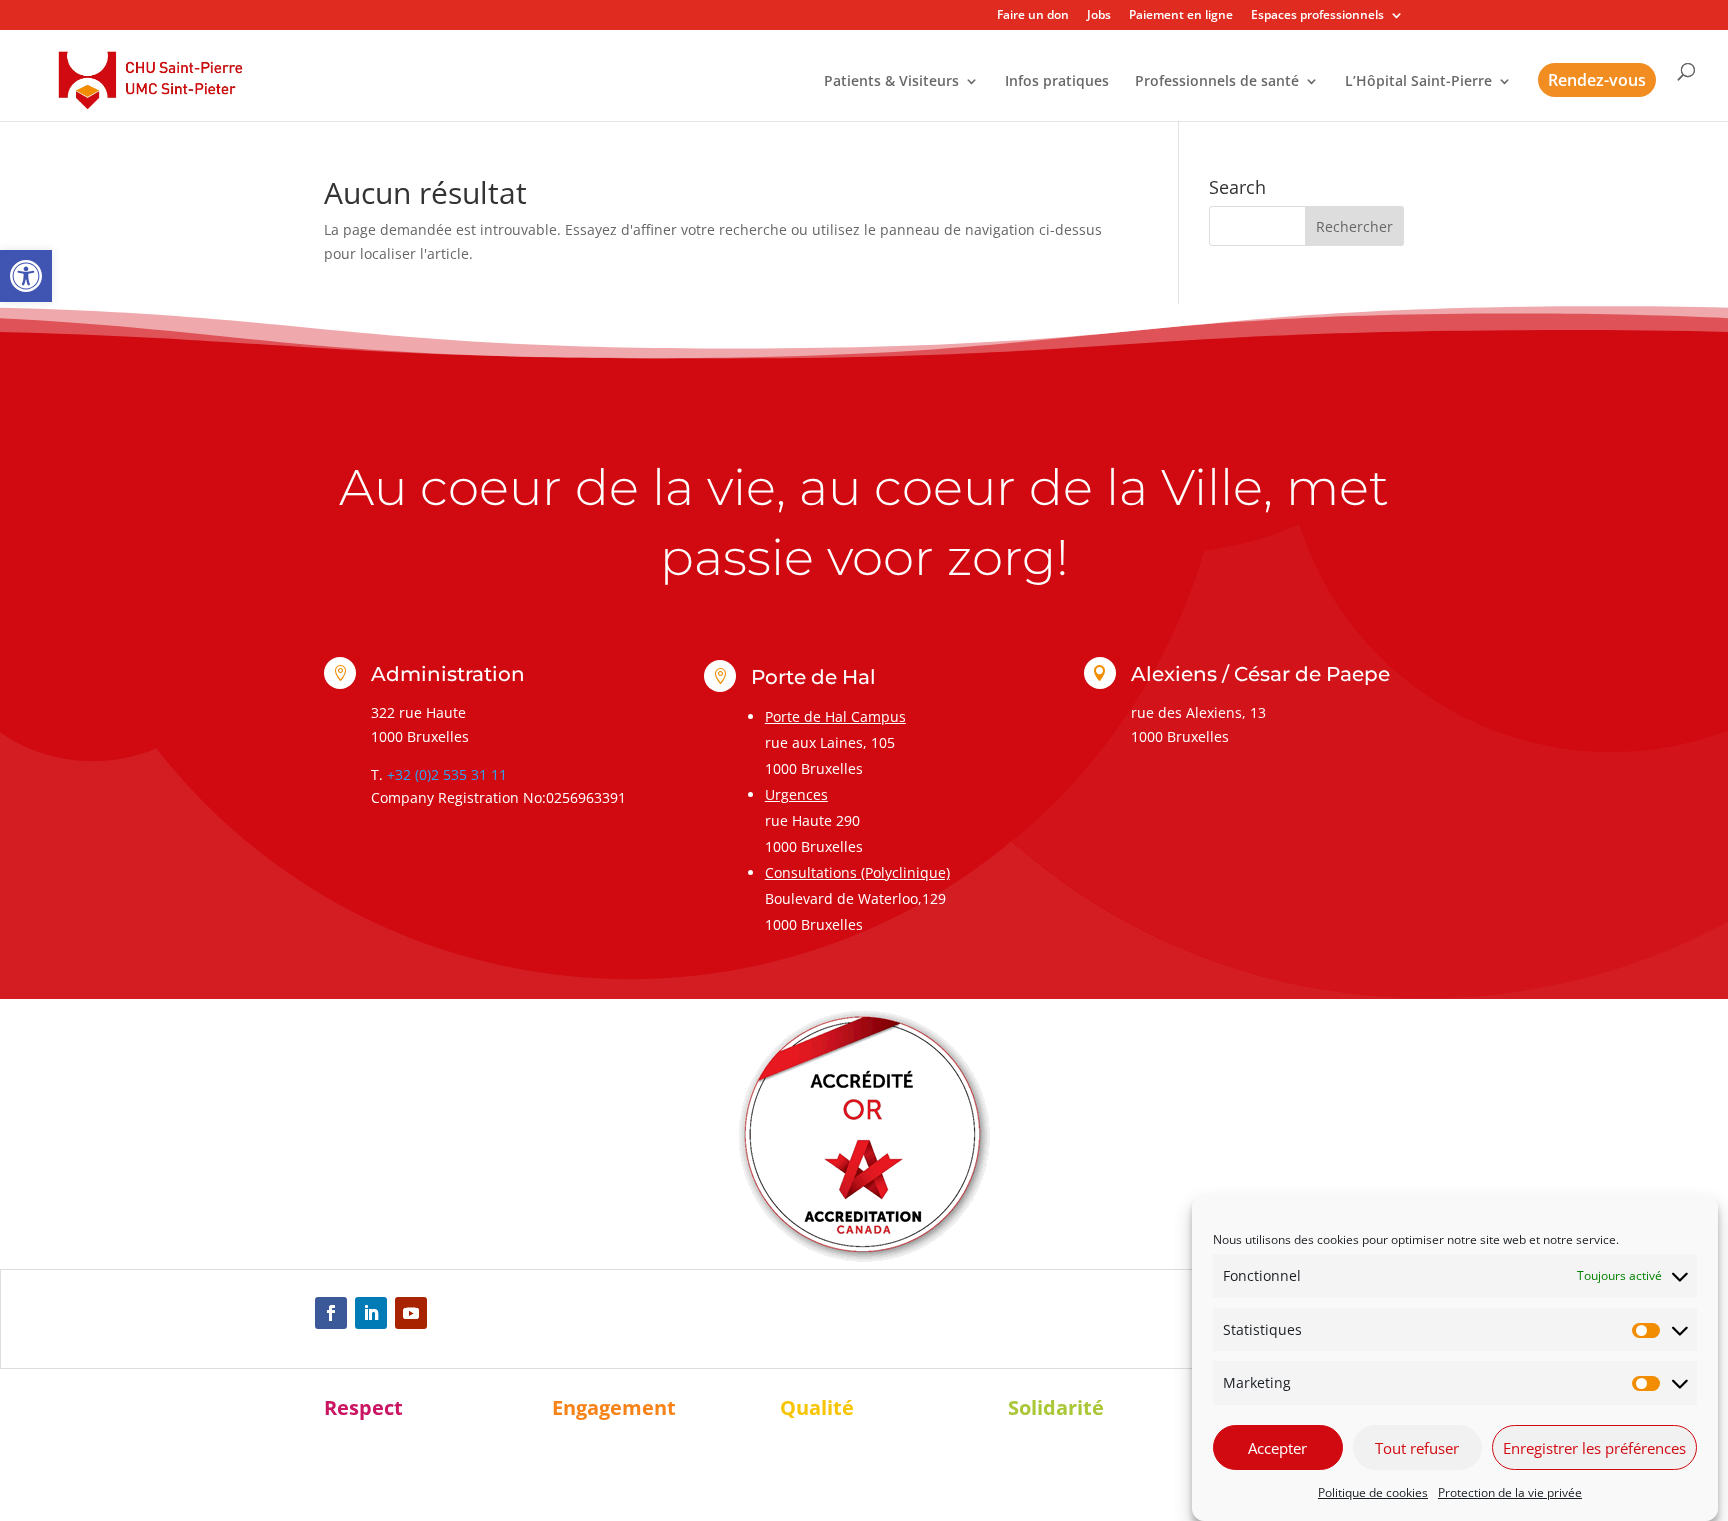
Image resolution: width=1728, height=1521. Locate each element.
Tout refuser (1417, 1448)
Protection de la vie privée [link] (1510, 1492)
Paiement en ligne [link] (1181, 16)
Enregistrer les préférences (1594, 1448)
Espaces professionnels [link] (1317, 16)
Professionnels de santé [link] (1217, 82)
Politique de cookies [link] (1373, 1492)
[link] (26, 276)
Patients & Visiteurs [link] (891, 82)
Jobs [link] (1099, 16)
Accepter (1277, 1448)
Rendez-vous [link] (1597, 80)
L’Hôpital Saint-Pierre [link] (1418, 82)
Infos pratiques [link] (1057, 82)
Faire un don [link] (1033, 16)
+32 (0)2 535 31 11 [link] (447, 774)
